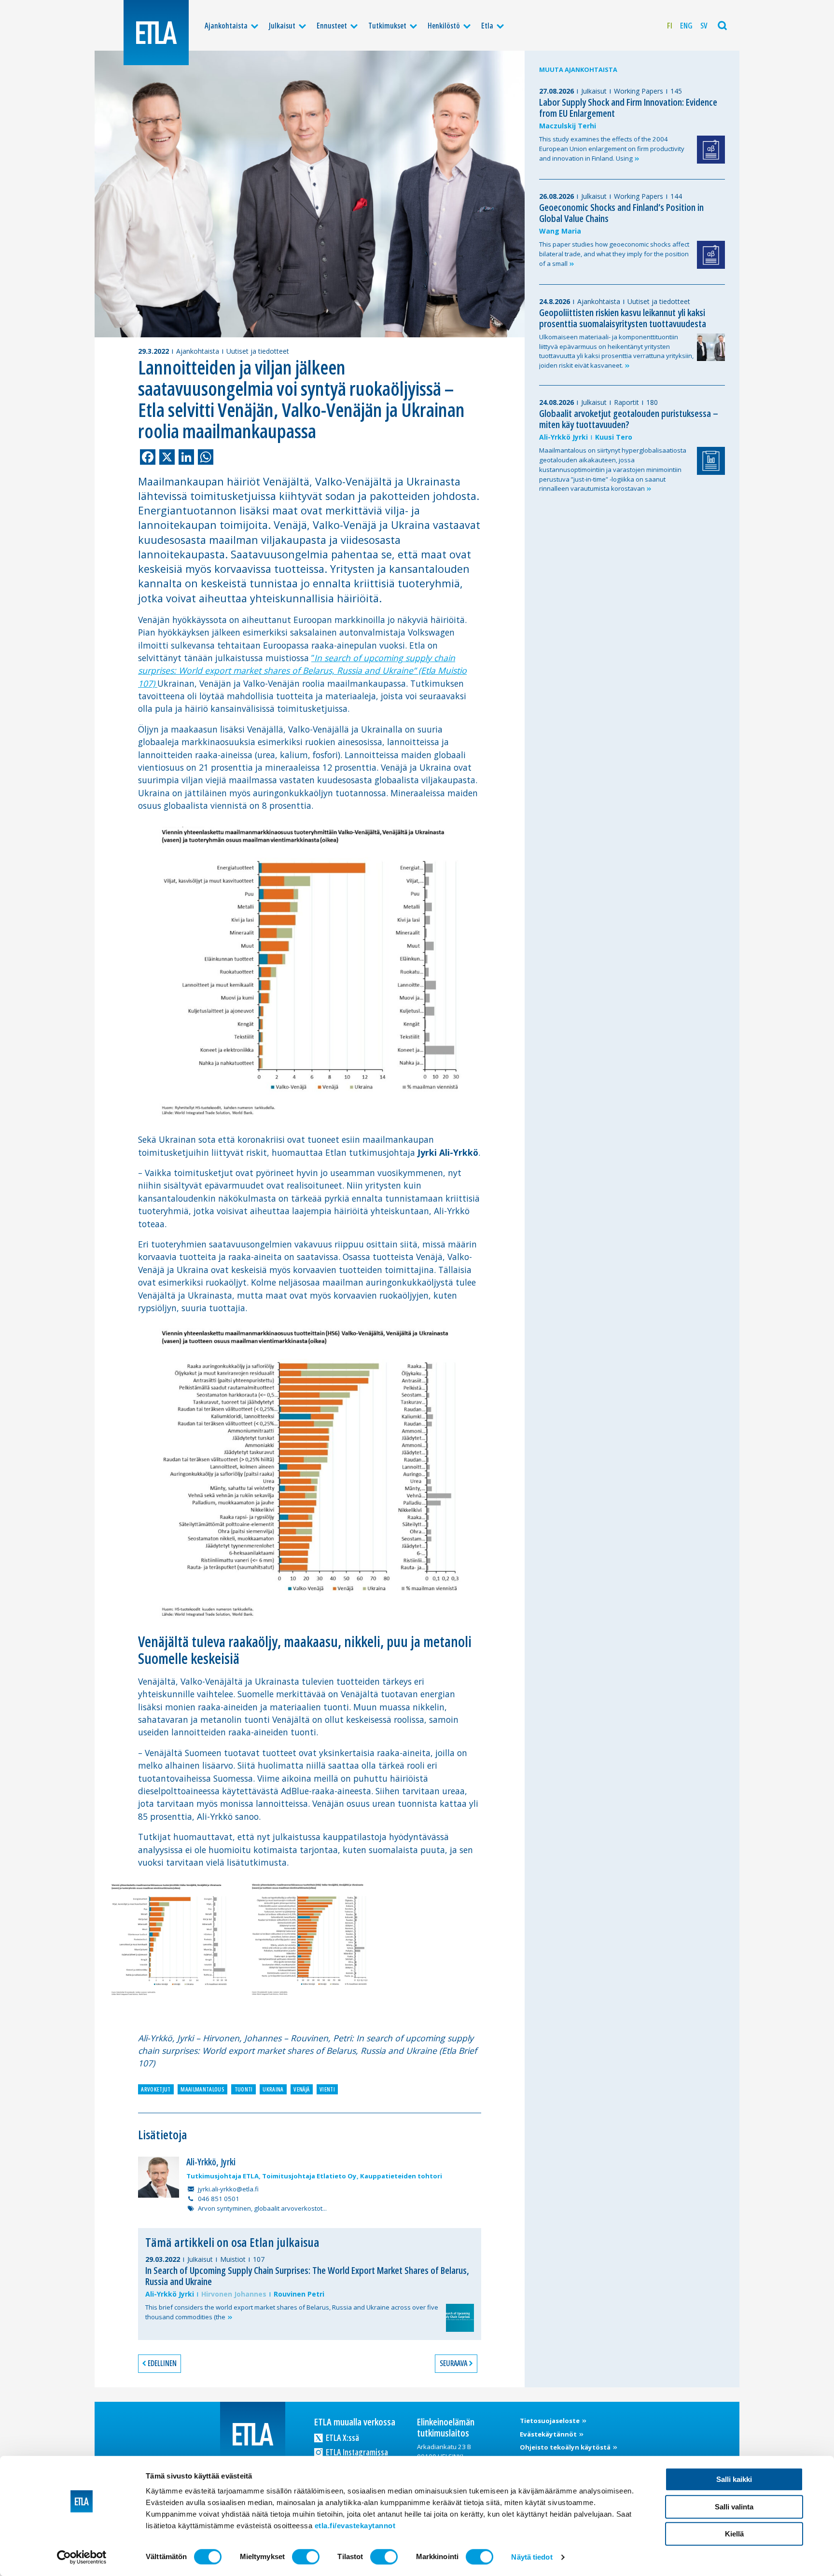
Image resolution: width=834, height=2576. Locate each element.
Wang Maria (560, 231)
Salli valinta (734, 2507)
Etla (487, 26)
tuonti (244, 2089)
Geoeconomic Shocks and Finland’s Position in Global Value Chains (621, 213)
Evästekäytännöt (549, 2434)
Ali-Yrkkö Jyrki (170, 2294)
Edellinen (162, 2363)
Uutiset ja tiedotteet (258, 351)
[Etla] (156, 33)
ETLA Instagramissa (356, 2452)
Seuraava (453, 2363)
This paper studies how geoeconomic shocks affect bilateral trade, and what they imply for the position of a (614, 254)
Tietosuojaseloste (550, 2421)
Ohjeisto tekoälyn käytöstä (566, 2447)
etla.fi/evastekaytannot (355, 2526)
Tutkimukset (387, 26)
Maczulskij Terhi (568, 126)
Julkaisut (282, 26)
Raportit (626, 402)
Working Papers (639, 91)
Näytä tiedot (532, 2557)
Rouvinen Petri (299, 2294)
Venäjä (301, 2089)
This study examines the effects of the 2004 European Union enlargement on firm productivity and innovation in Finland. (612, 149)
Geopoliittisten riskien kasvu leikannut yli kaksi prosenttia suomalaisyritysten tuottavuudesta (623, 318)
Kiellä (734, 2534)
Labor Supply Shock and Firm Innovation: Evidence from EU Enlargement (628, 108)
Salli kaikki (734, 2479)
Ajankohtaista (226, 26)
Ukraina (273, 2089)
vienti (327, 2089)
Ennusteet (332, 26)
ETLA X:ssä (342, 2438)
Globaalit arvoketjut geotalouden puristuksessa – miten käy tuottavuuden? (629, 419)
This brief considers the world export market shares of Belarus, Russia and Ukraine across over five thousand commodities (292, 2312)
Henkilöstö (444, 26)
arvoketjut (156, 2089)
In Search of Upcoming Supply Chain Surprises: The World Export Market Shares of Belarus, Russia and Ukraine (307, 2276)
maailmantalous (202, 2089)
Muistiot (233, 2259)
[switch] (306, 2557)
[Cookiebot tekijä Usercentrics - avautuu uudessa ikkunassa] (82, 2557)
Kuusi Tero (614, 437)
